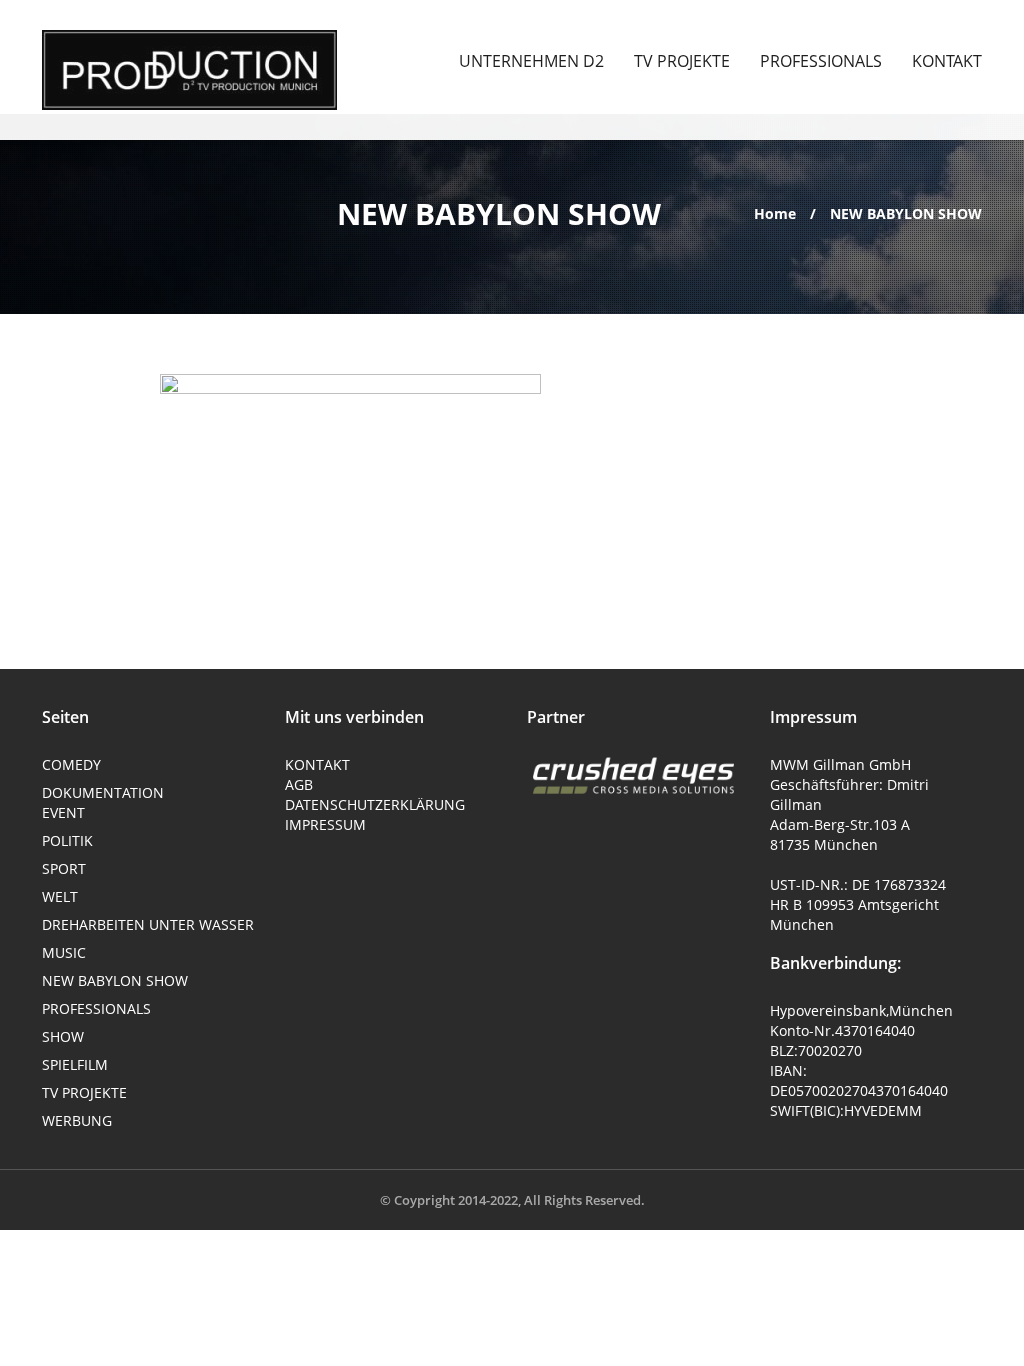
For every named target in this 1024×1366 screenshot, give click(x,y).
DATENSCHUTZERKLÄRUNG (375, 804)
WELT (60, 896)
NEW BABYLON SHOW (115, 980)
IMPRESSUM (325, 824)
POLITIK (67, 840)
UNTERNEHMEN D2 (531, 61)
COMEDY (71, 764)
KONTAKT (947, 61)
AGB (299, 784)
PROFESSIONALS (821, 61)
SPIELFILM (75, 1064)
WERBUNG (77, 1120)
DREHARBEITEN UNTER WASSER (148, 924)
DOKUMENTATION (103, 792)
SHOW (63, 1036)
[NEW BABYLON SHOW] (189, 70)
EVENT (63, 812)
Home (777, 213)
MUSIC (64, 952)
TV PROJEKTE (682, 61)
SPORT (64, 868)
